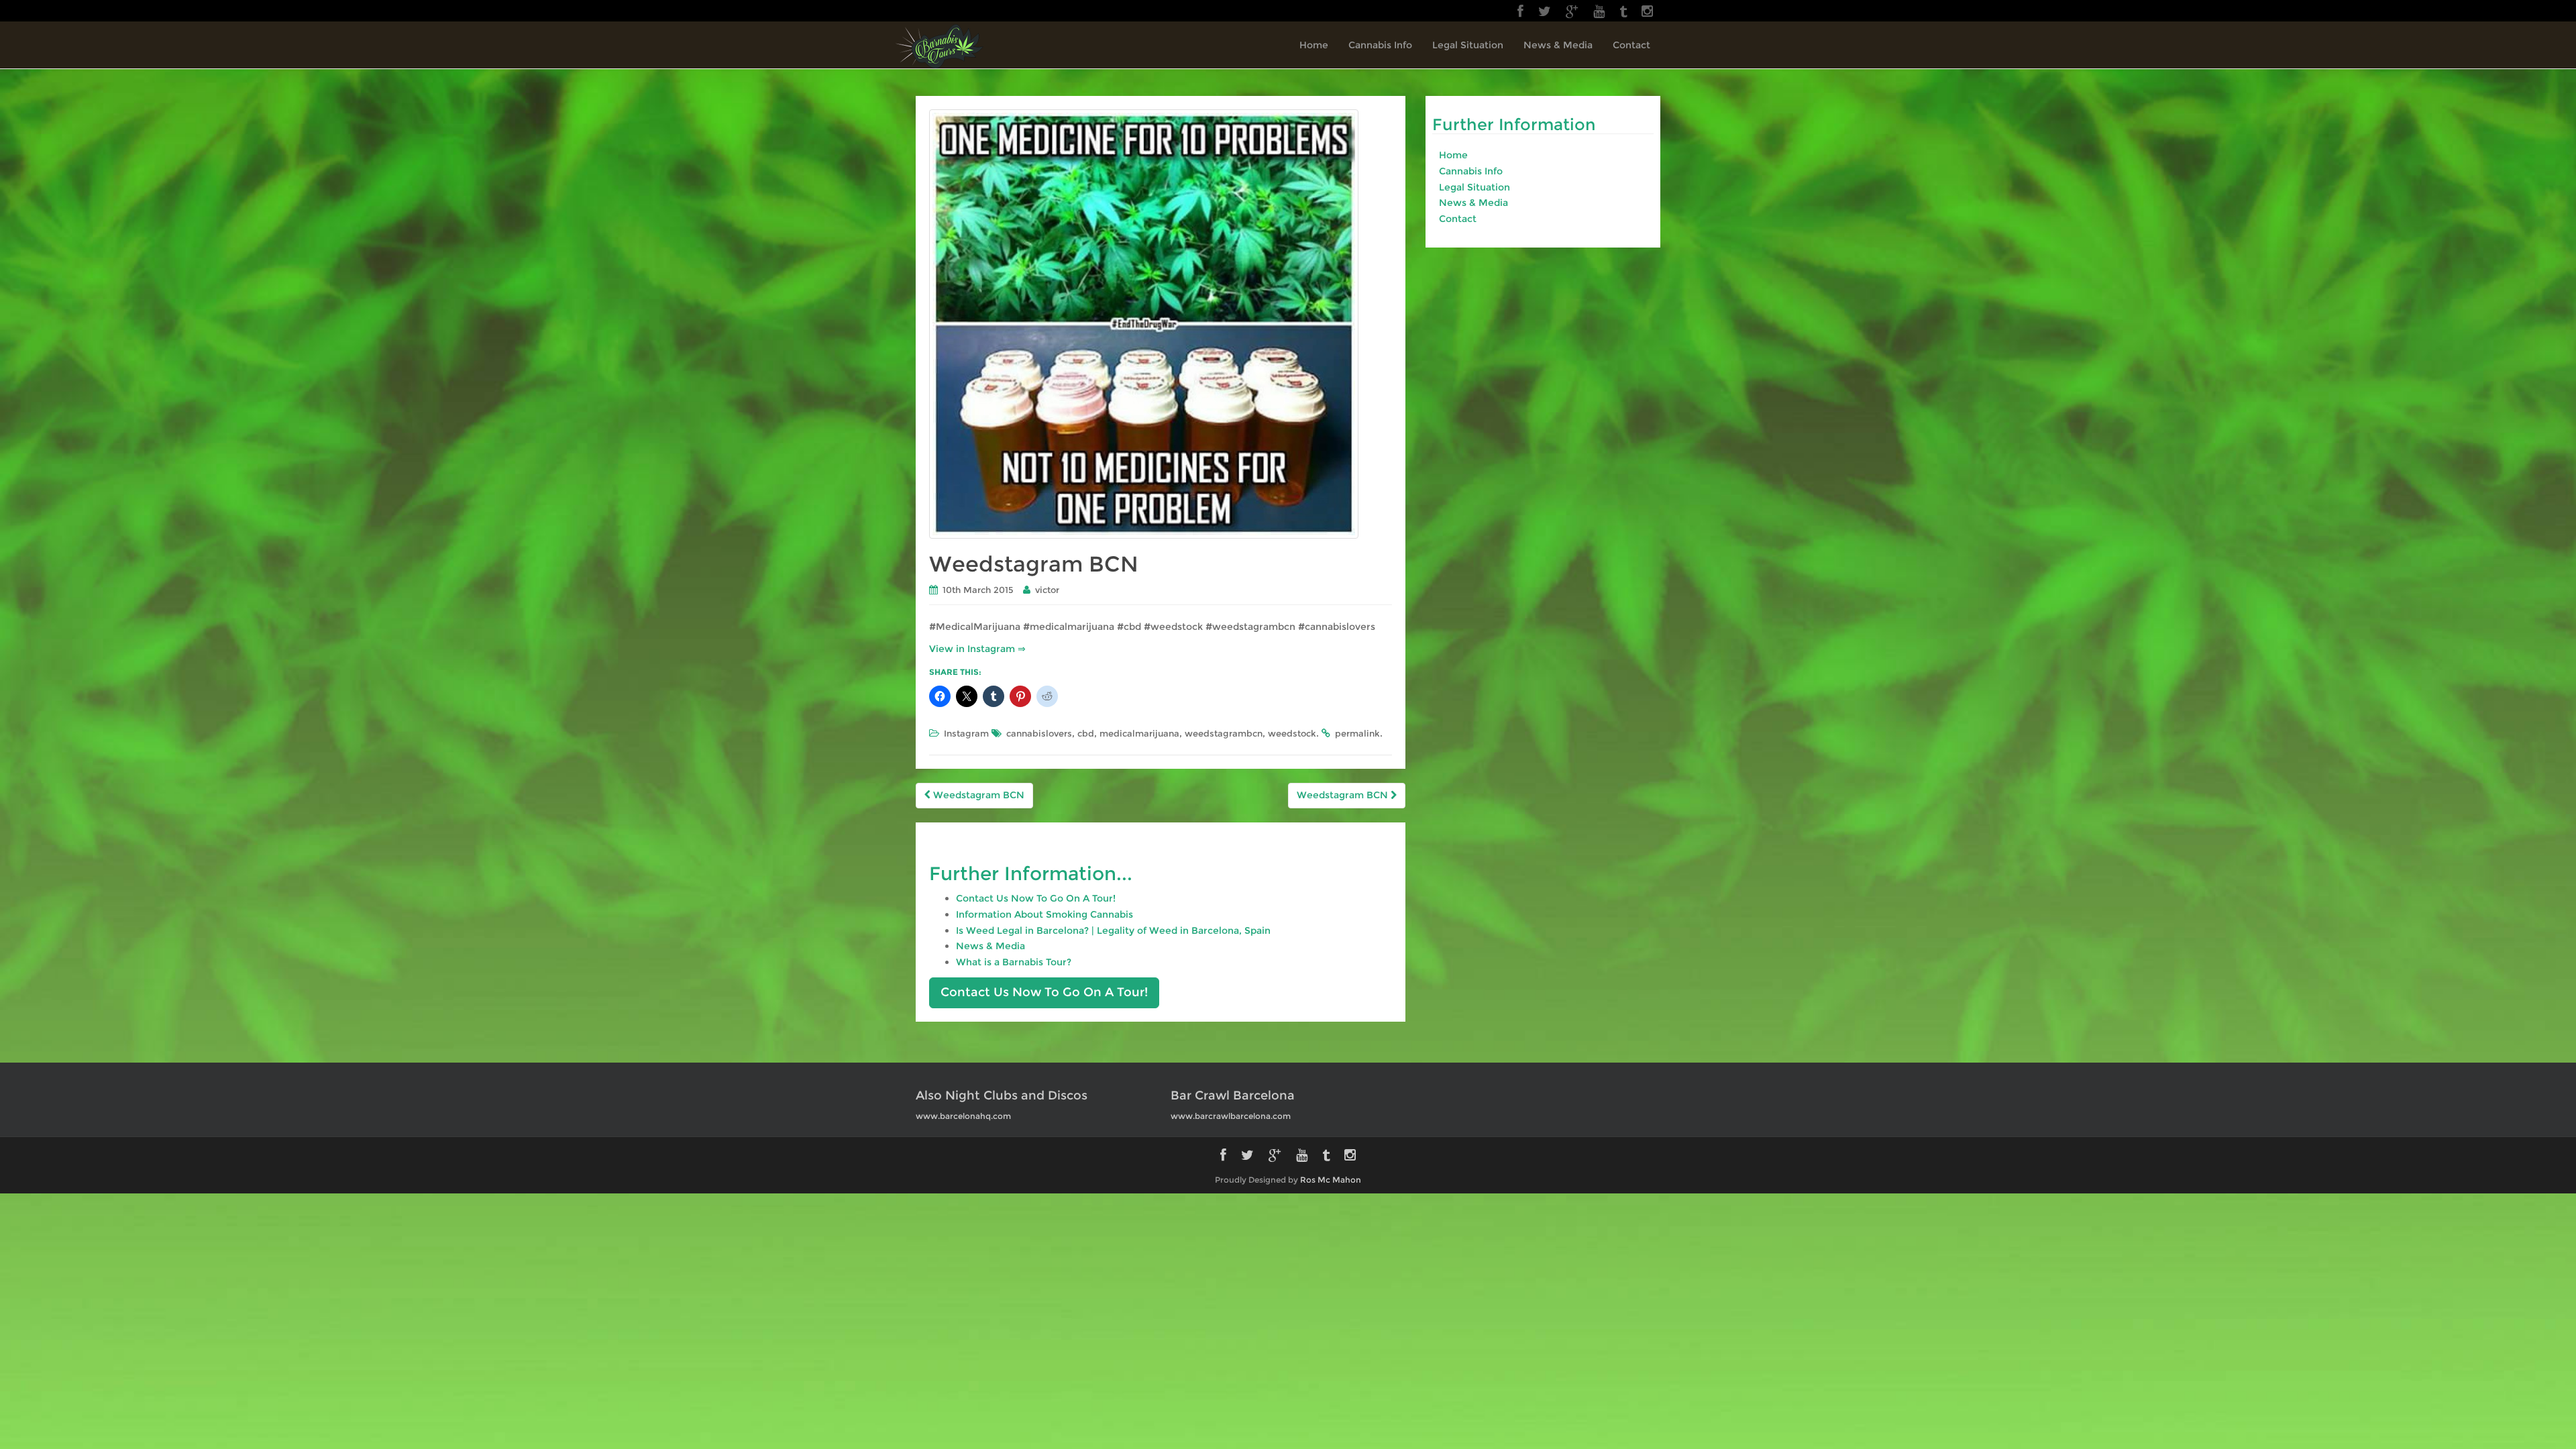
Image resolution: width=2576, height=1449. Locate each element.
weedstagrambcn (1224, 733)
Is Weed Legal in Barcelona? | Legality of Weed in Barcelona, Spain (1113, 930)
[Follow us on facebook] (1520, 11)
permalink (1357, 733)
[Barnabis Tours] (940, 46)
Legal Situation (1468, 45)
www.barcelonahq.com (963, 1116)
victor (1047, 590)
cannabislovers (1039, 733)
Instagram (966, 733)
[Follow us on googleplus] (1572, 11)
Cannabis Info (1380, 45)
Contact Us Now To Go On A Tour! (1036, 898)
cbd (1086, 733)
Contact (1631, 45)
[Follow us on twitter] (1545, 11)
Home (1314, 45)
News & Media (1558, 45)
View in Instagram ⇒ (977, 649)
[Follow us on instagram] (1647, 11)
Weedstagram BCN (977, 795)
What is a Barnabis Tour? (1014, 962)
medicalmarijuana (1139, 733)
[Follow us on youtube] (1599, 11)
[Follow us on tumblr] (1623, 11)
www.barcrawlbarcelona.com (1231, 1116)
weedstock (1292, 733)
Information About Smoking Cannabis (1044, 914)
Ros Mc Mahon (1331, 1180)
